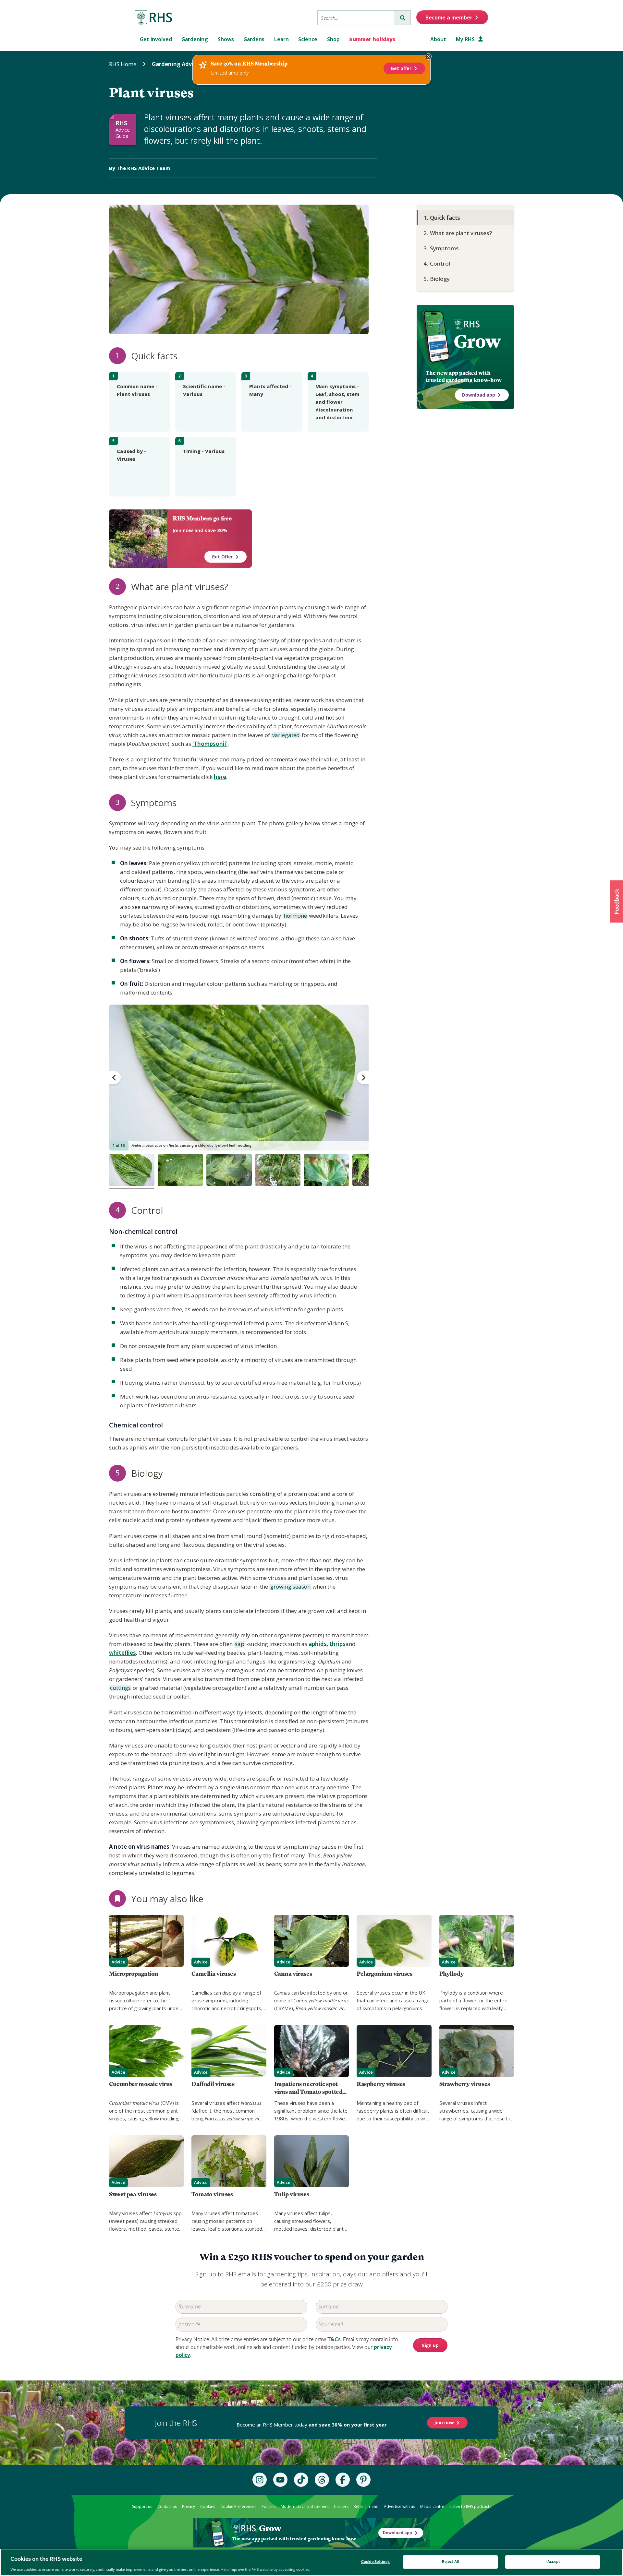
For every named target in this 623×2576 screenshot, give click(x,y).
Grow (477, 341)
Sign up (430, 2346)
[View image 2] (180, 1170)
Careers (341, 2506)
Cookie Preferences (238, 2506)
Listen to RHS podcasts (470, 2506)
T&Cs (334, 2339)
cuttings (120, 1688)
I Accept (553, 2562)
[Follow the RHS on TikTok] (301, 2480)
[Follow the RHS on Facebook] (343, 2480)
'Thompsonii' (210, 744)
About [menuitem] (438, 39)
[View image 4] (278, 1170)
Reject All (450, 2562)
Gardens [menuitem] (254, 39)
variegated (286, 735)
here (220, 777)
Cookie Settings (375, 2562)
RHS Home (123, 64)
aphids (318, 1644)
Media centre (432, 2506)
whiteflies (122, 1653)
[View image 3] (229, 1170)
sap (239, 1644)
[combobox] (356, 18)
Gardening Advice (176, 64)
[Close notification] (428, 56)
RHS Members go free (202, 519)
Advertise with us (399, 2506)
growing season (290, 1587)
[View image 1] (132, 1170)
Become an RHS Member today (312, 2425)
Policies (269, 2506)
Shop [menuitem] (333, 39)
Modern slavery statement (305, 2506)
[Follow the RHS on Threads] (322, 2480)
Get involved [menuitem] (156, 39)
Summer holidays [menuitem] (372, 39)
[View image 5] (326, 1170)
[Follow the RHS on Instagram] (260, 2480)
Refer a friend (366, 2506)
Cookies (208, 2506)
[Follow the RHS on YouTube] (280, 2480)
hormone (295, 916)
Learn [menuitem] (281, 39)
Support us (142, 2506)
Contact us (167, 2506)
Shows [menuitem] (226, 39)
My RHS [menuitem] (466, 39)
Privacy (189, 2506)
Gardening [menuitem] (195, 39)
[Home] (154, 18)
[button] (617, 901)
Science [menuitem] (308, 39)
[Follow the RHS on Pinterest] (363, 2480)
